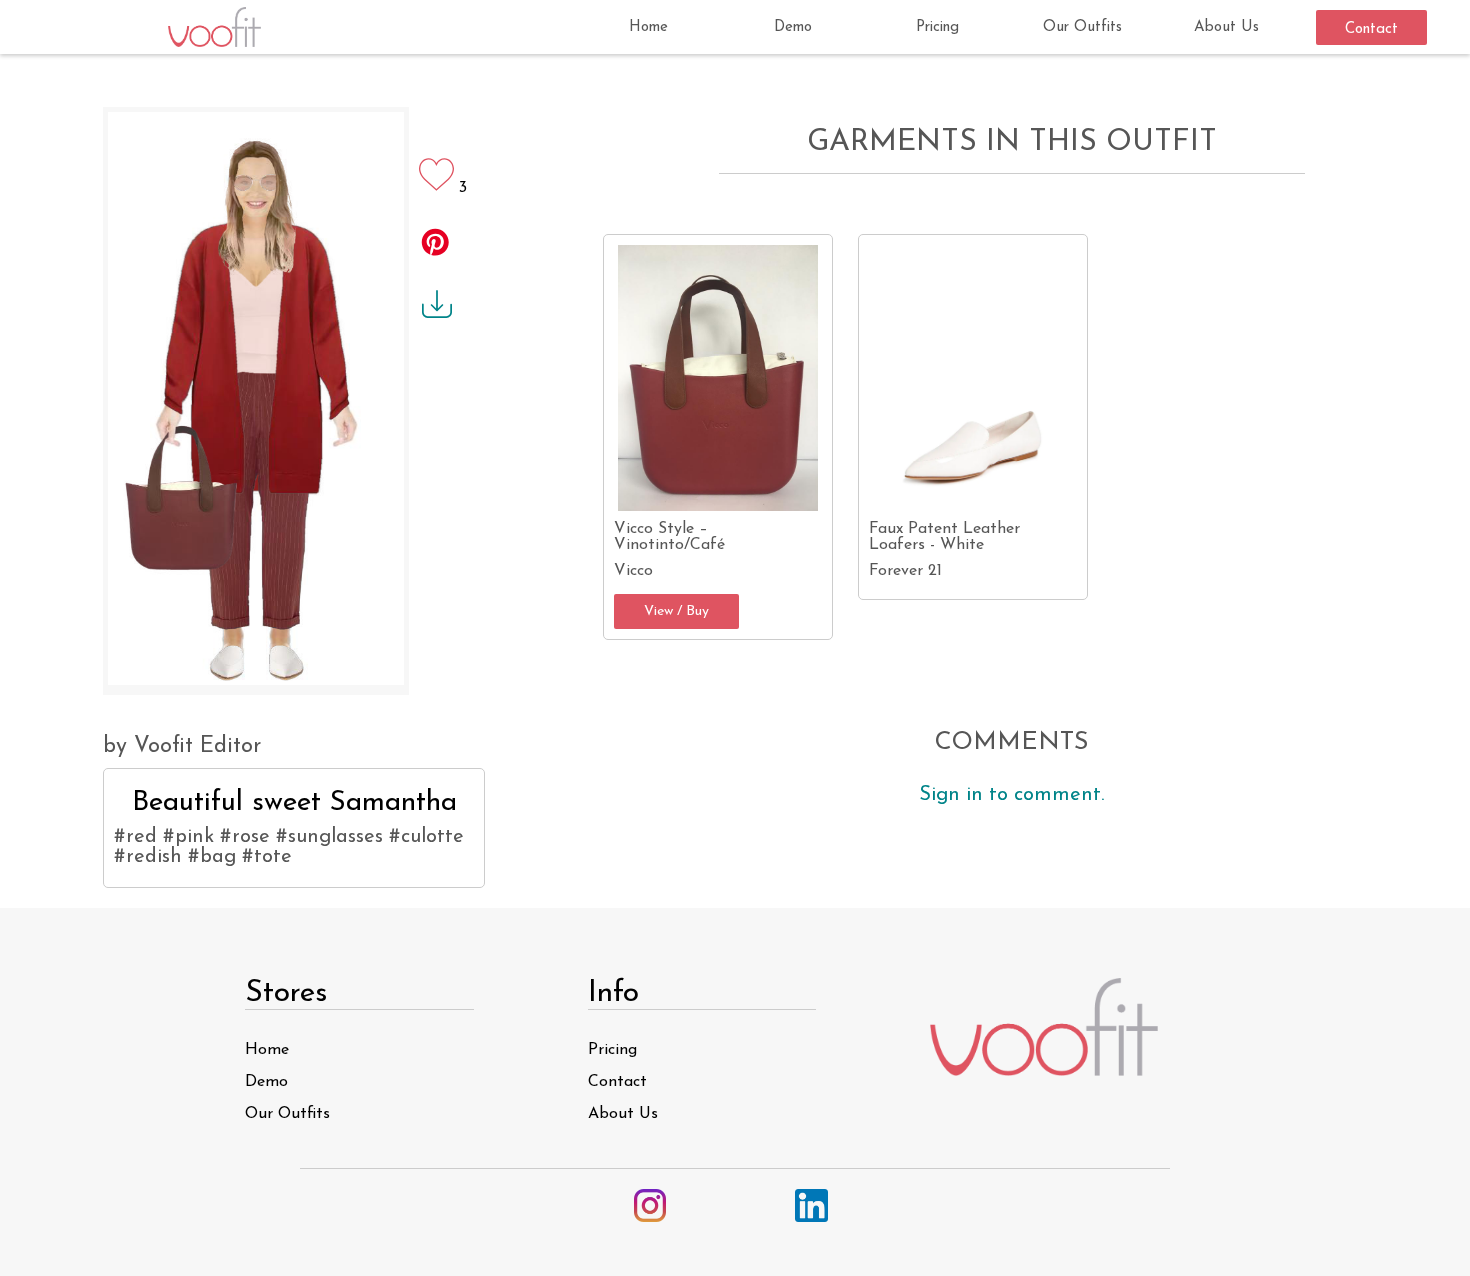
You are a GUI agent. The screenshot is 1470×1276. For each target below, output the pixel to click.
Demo (793, 27)
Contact (1371, 29)
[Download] (433, 315)
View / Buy (676, 611)
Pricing (937, 27)
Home (648, 27)
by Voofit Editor (182, 746)
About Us (1226, 27)
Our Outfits (1082, 27)
